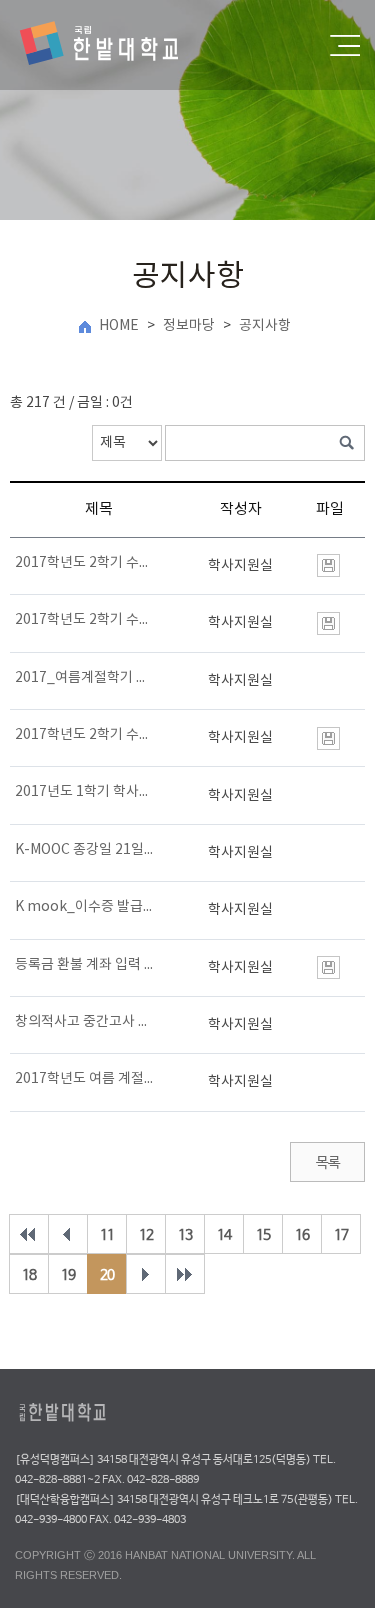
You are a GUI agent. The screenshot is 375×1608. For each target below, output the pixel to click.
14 (224, 1235)
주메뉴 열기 (345, 45)
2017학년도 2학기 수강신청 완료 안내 (84, 563)
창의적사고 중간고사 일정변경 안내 (84, 1022)
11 (107, 1235)
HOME (119, 326)
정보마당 (189, 326)
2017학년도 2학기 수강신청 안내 (84, 735)
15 (263, 1235)
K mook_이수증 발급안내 (84, 907)
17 (341, 1235)
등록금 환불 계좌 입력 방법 (84, 965)
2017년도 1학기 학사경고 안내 (84, 792)
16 (302, 1235)
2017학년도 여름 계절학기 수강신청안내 (84, 1079)
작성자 (241, 509)
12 (146, 1235)
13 (185, 1235)
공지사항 (265, 326)
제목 (99, 509)
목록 (327, 1163)
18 (29, 1275)
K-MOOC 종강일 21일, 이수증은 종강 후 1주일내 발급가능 (84, 850)
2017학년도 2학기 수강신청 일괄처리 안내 (84, 620)
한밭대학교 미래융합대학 (116, 45)
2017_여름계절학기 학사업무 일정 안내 (84, 678)
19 (68, 1275)
